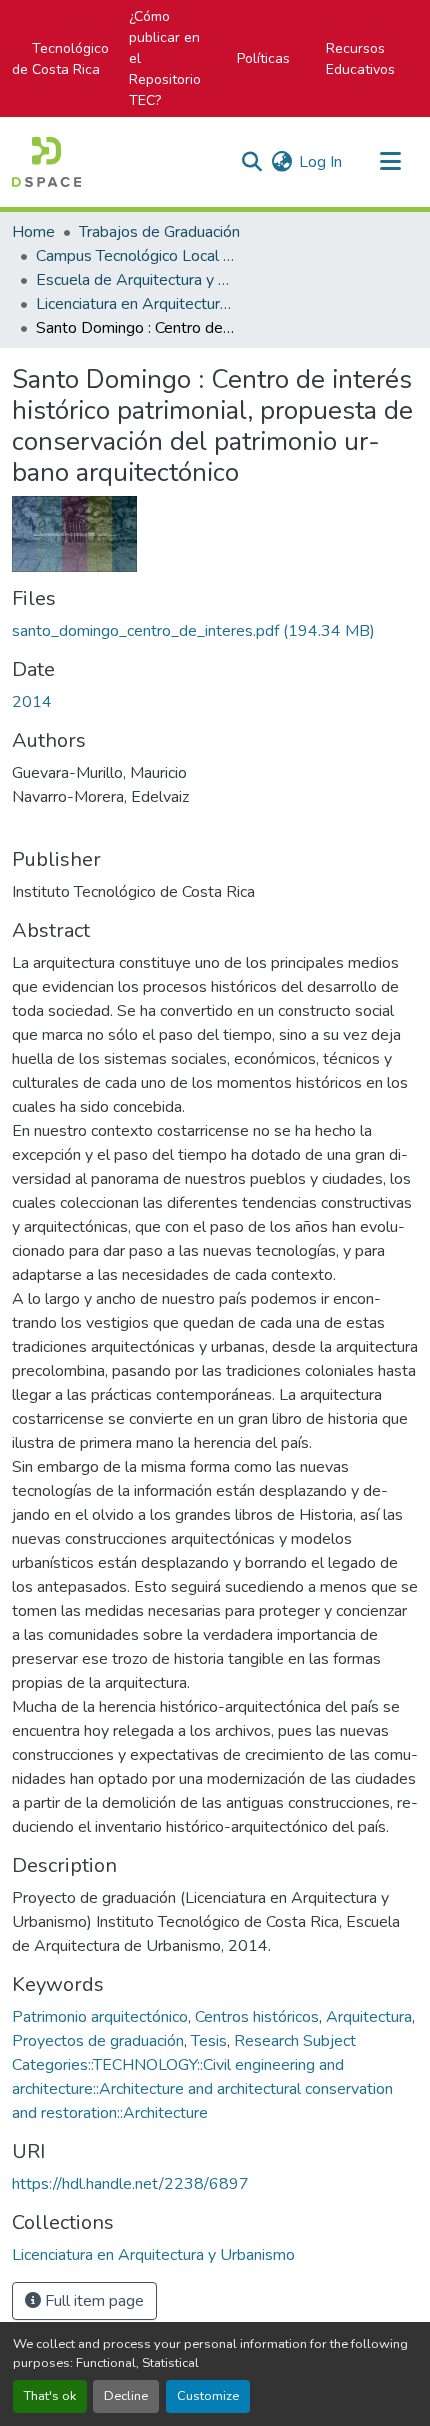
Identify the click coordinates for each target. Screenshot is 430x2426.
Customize (208, 2396)
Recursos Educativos (360, 59)
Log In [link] (320, 162)
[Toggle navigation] (390, 162)
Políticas (263, 58)
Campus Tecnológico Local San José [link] (136, 256)
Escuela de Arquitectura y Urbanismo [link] (136, 280)
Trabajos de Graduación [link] (159, 232)
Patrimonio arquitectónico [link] (100, 2017)
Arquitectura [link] (369, 2017)
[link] (215, 631)
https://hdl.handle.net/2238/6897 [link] (130, 2184)
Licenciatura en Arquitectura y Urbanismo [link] (136, 304)
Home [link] (33, 232)
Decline (126, 2396)
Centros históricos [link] (257, 2017)
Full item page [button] (92, 2301)
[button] (46, 162)
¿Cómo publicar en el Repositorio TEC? (165, 58)
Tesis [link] (209, 2041)
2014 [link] (32, 702)
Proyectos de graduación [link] (98, 2041)
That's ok (50, 2396)
